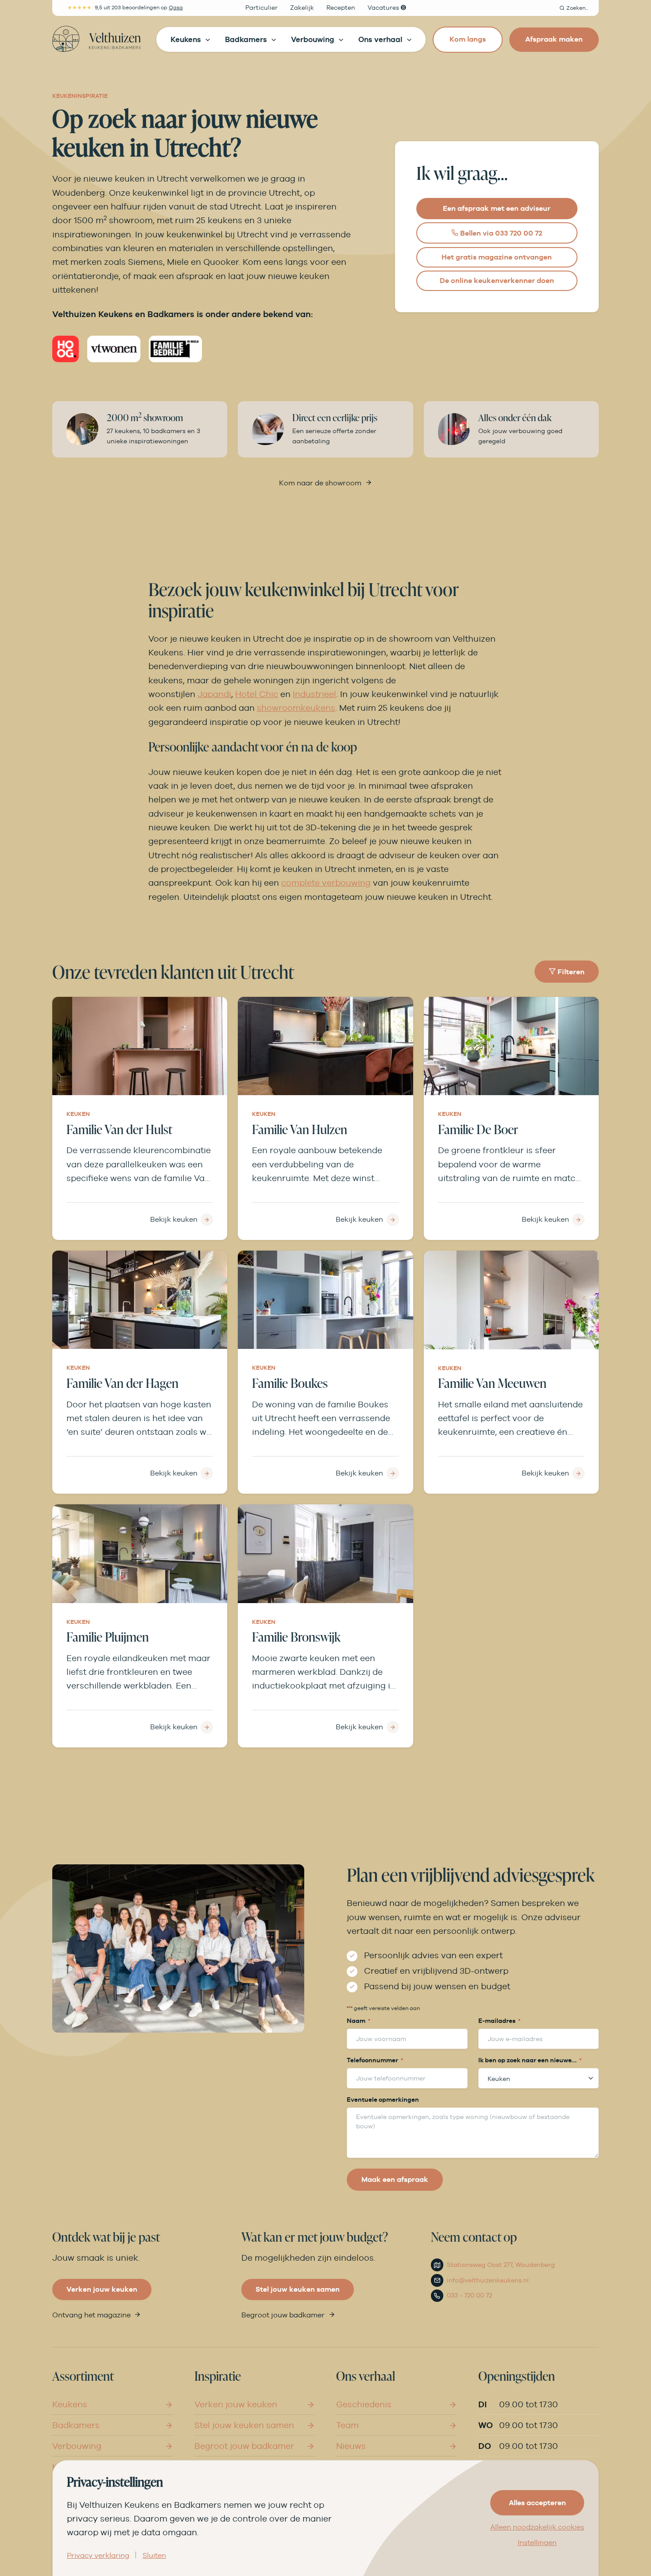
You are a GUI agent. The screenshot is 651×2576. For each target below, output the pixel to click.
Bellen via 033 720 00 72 (500, 233)
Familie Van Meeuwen (492, 1383)
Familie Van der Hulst (119, 1129)
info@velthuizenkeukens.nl (488, 2280)
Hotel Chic (257, 694)
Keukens (70, 2404)
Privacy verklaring (98, 2556)
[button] (574, 8)
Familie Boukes (290, 1383)
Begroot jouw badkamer (283, 2315)
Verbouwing (77, 2446)
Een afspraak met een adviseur (497, 208)
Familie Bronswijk (296, 1637)
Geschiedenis (364, 2404)
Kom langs (468, 39)
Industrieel (314, 694)
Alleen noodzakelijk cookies (537, 2527)
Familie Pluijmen (108, 1637)
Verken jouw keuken (102, 2289)
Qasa (176, 8)
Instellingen (537, 2543)
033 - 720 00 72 (469, 2295)
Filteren (570, 972)
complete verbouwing (326, 883)
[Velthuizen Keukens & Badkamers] (97, 39)
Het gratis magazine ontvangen (497, 257)
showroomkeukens (296, 708)
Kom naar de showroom (320, 483)
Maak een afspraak (395, 2179)
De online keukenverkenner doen (497, 281)
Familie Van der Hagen (122, 1383)
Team (347, 2425)
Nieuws (351, 2446)
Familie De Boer (478, 1129)
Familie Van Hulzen (300, 1129)
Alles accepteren (537, 2503)
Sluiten (154, 2556)
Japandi (214, 694)
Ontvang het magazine (91, 2315)
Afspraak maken (554, 39)
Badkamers (76, 2425)
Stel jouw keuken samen (298, 2289)
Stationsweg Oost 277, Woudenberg (501, 2265)
